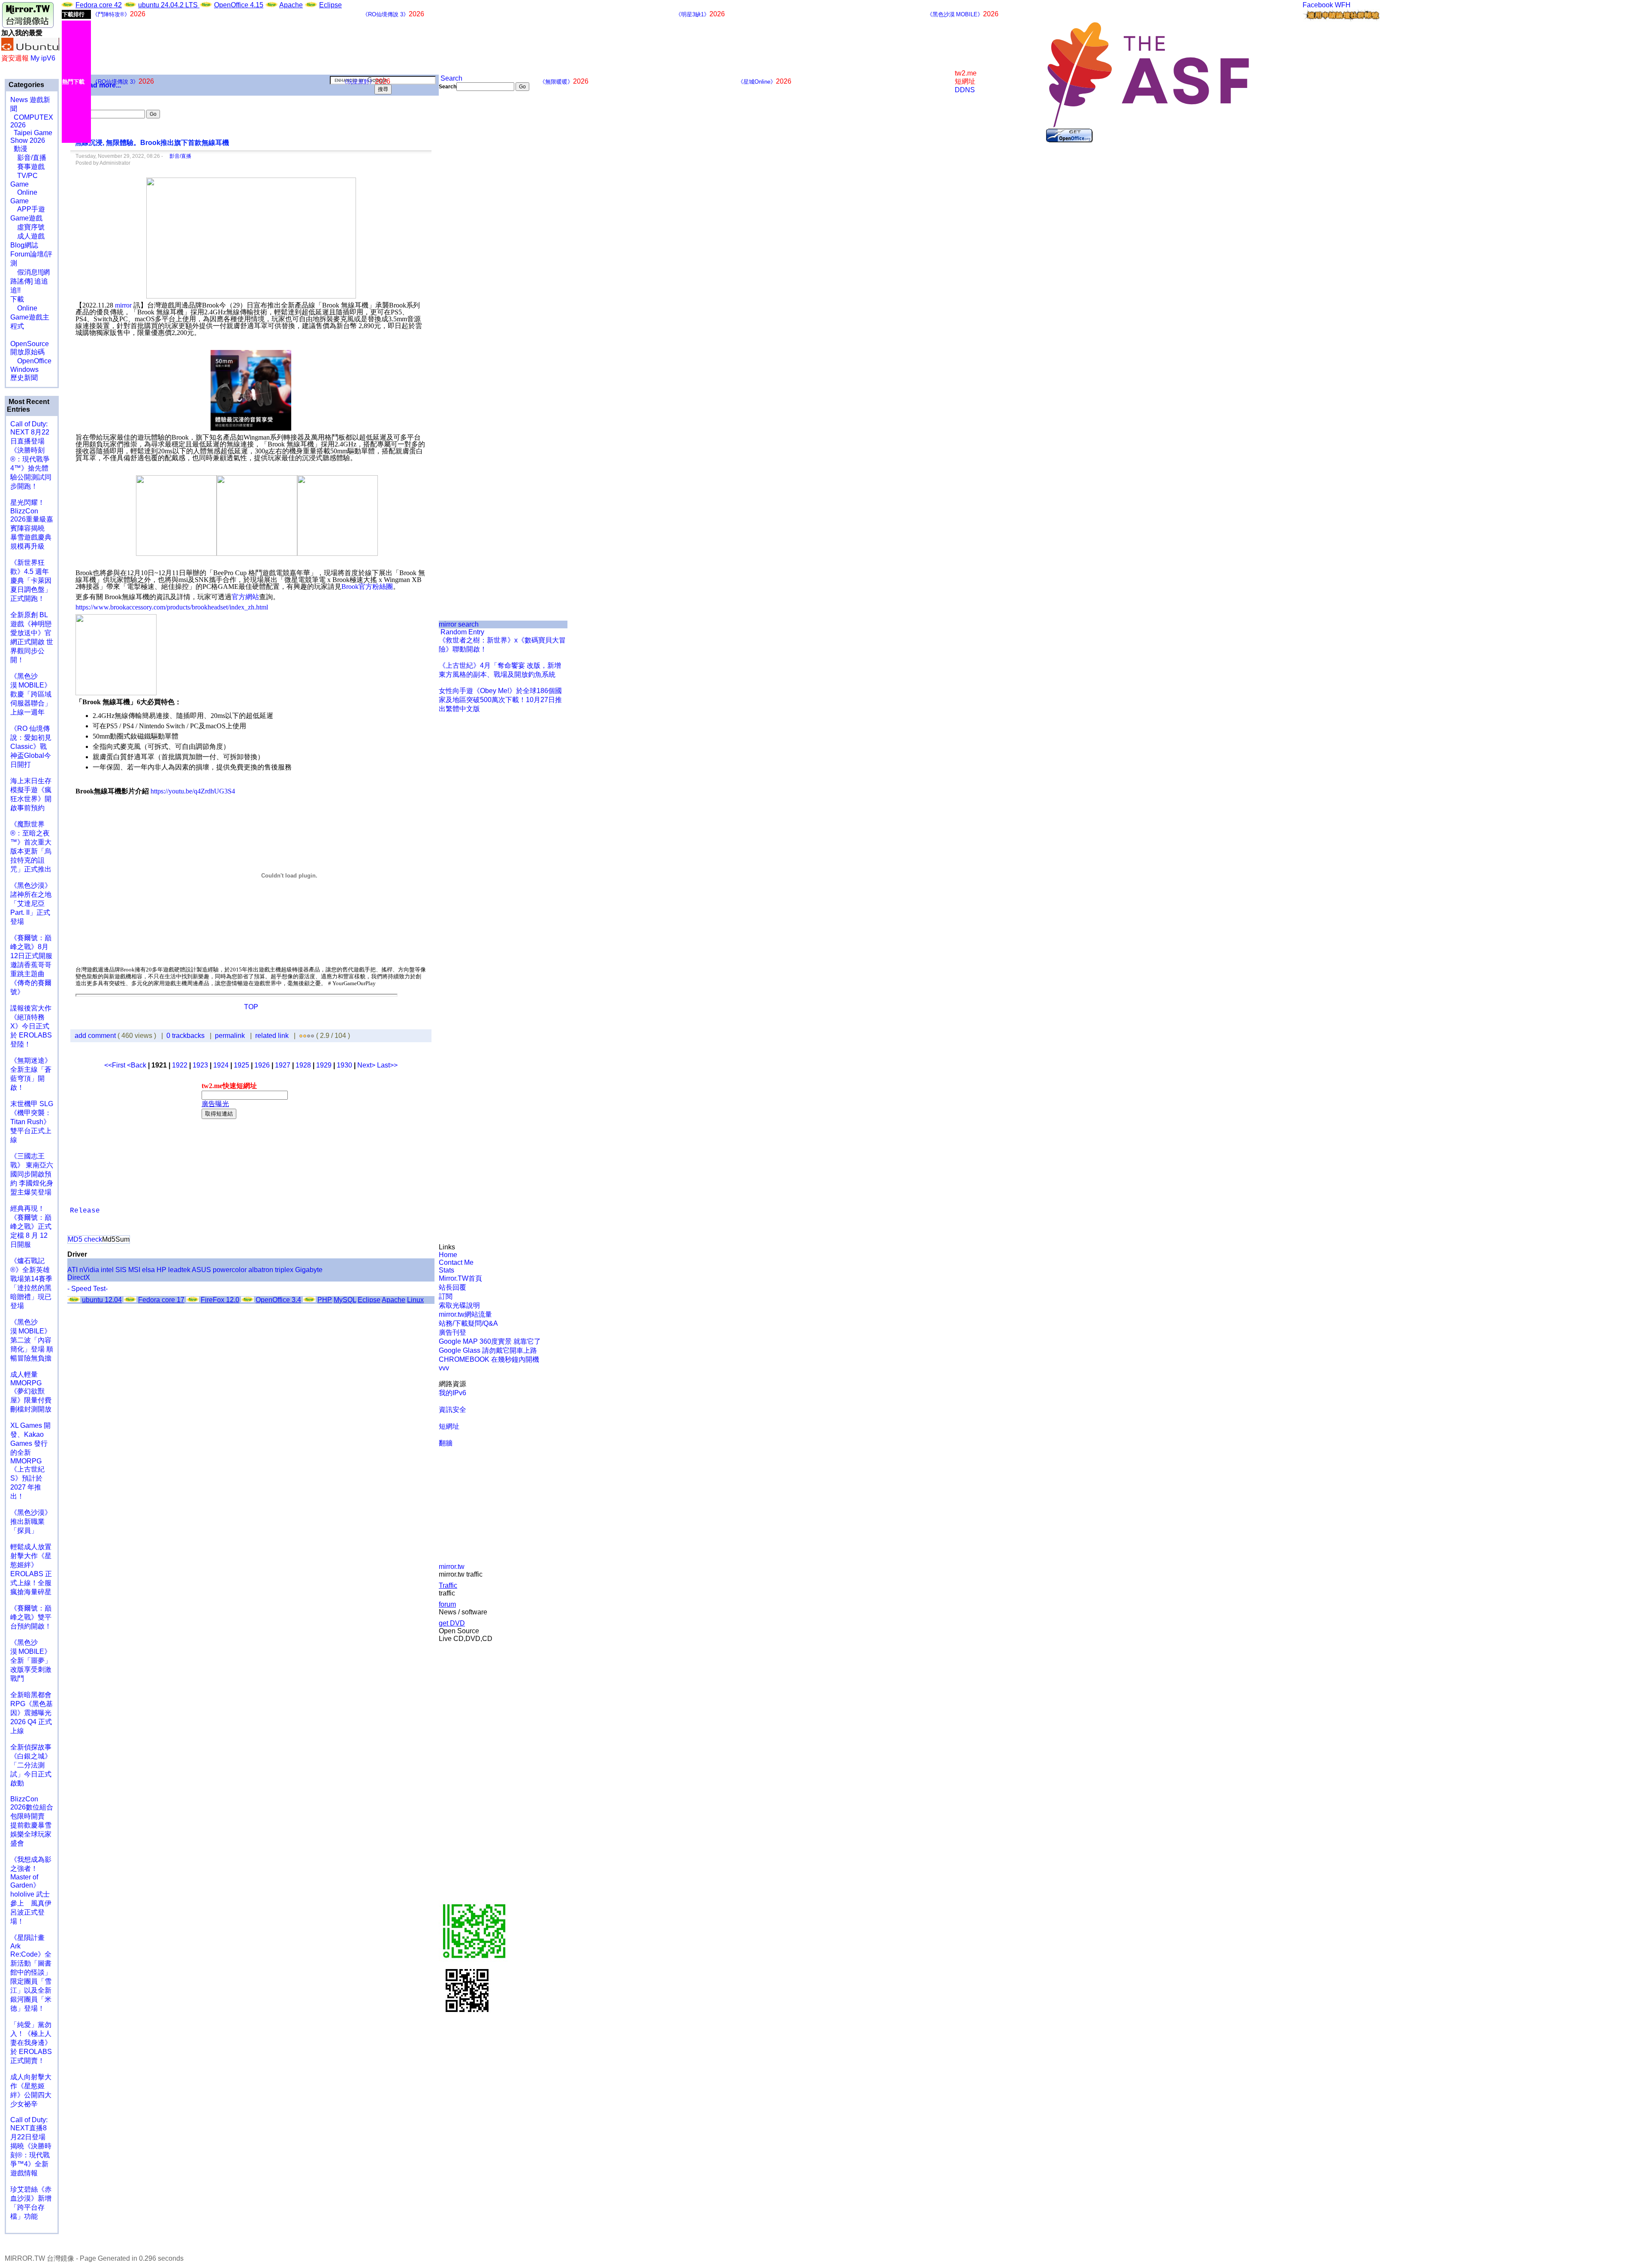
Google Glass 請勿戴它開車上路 (488, 1350)
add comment (96, 1036)
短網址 (449, 1426)
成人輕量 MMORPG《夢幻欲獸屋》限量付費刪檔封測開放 (31, 1392)
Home (448, 1255)
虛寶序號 (27, 227)
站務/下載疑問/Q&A (468, 1323)
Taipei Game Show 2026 (31, 137)
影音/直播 (28, 158)
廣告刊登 (452, 1332)
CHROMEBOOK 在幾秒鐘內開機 (489, 1359)
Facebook (1318, 5)
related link (272, 1036)
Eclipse (330, 5)
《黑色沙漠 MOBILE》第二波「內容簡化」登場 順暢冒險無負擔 (32, 1340)
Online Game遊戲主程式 (30, 317)
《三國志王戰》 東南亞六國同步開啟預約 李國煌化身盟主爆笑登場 (32, 1174)
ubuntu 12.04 (102, 1300)
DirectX (79, 1277)
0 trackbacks (186, 1036)
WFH (1343, 5)
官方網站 (245, 597)
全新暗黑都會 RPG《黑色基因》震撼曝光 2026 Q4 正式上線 (32, 1713)
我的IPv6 (452, 1393)
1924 (221, 1065)
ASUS (201, 1270)
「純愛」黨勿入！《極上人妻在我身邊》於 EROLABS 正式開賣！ (31, 2043)
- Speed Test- (87, 1289)
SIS (121, 1270)
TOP (251, 1007)
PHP (325, 1300)
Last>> (387, 1065)
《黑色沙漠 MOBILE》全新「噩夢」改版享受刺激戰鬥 (31, 1660)
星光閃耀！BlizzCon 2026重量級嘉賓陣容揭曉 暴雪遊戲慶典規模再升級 (32, 524)
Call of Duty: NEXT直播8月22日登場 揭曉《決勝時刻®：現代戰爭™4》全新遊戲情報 (31, 2146)
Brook (350, 587)
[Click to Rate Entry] (301, 1036)
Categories (26, 85)
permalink (230, 1036)
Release (85, 1211)
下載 (17, 299)
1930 (344, 1065)
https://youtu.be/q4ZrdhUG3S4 (193, 791)
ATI (72, 1270)
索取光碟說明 (459, 1305)
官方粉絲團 (376, 587)
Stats (446, 1270)
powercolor (230, 1270)
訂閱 (446, 1296)
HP (161, 1270)
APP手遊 (28, 209)
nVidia (89, 1270)
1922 (180, 1065)
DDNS (965, 90)
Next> (367, 1065)
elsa (148, 1270)
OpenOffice (31, 361)
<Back (137, 1065)
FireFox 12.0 (220, 1300)
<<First (116, 1065)
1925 (241, 1065)
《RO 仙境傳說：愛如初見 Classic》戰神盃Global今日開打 (31, 746)
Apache (291, 5)
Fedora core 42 (99, 5)
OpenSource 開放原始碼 (30, 344)
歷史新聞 (24, 378)
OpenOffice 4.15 (239, 5)
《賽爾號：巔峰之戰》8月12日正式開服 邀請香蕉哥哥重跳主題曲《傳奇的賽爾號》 (31, 965)
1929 (324, 1065)
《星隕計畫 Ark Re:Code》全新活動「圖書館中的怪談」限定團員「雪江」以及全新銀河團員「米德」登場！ (31, 1973)
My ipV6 (43, 58)
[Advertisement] (468, 235)
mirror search (459, 624)
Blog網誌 (24, 245)
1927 (283, 1065)
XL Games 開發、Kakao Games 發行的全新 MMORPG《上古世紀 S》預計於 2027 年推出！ (30, 1461)
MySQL (345, 1300)
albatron (261, 1270)
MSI (134, 1270)
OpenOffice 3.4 (278, 1300)
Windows (24, 369)
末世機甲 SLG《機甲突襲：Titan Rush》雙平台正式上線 (32, 1122)
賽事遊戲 (27, 167)
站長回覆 (452, 1287)
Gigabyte (309, 1270)
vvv (444, 1368)
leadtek (179, 1270)
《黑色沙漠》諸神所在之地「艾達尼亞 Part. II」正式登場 (31, 903)
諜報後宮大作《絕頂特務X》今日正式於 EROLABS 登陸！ (31, 1026)
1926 (262, 1065)
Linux (415, 1300)
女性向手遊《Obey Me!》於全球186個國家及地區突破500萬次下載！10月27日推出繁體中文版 (500, 700)
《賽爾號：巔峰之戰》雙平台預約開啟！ (31, 1617)
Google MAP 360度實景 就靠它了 (490, 1341)
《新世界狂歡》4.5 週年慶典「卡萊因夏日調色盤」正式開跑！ (31, 581)
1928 (303, 1065)
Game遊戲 (26, 218)
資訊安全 (452, 1410)
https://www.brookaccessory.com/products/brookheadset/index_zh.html (172, 607)
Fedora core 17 (161, 1300)
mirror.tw (452, 1567)
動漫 (21, 149)
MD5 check (85, 1239)
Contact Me (456, 1262)
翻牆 (446, 1443)
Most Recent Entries (28, 406)
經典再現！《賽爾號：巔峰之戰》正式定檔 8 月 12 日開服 (31, 1226)
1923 (200, 1065)
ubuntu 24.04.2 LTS (169, 5)
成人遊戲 (27, 236)
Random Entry (462, 632)
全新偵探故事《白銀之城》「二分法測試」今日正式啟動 (31, 1765)
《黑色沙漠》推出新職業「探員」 (31, 1522)
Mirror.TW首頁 (460, 1278)
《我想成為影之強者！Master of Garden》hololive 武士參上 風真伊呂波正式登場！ (31, 1890)
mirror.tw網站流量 (465, 1314)
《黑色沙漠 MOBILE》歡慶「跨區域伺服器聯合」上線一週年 (31, 694)
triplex (284, 1270)
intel (107, 1270)
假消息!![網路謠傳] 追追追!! (30, 281)
